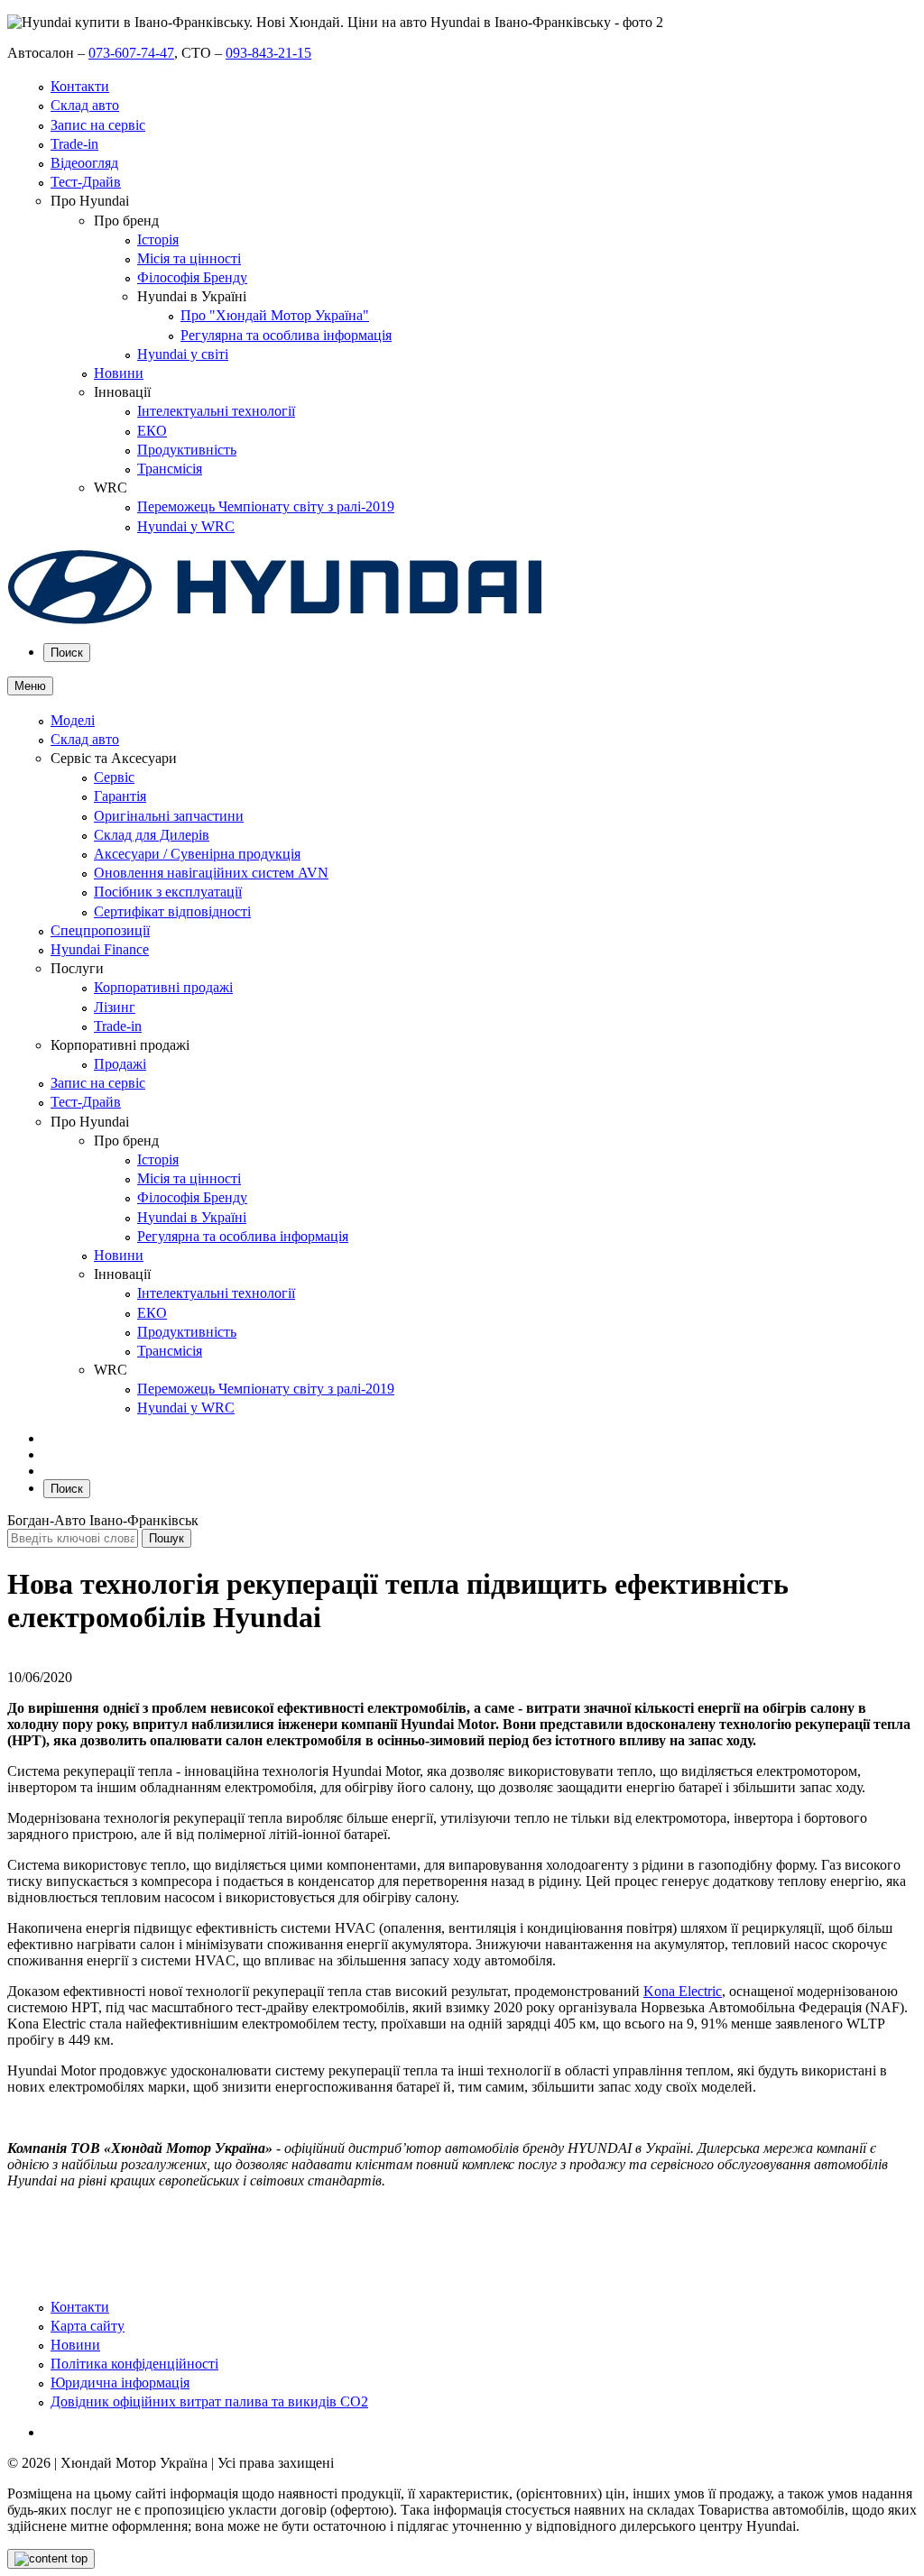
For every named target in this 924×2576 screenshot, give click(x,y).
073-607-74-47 (131, 53)
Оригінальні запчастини (169, 816)
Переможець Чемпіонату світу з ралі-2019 (266, 506)
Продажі (120, 1064)
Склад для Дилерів (152, 835)
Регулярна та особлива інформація (286, 335)
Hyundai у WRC (186, 526)
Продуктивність (187, 450)
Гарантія (120, 796)
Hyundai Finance (100, 949)
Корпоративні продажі (163, 987)
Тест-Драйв (86, 182)
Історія (158, 239)
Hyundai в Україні (192, 1217)
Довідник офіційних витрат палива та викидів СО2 (209, 2401)
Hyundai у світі (183, 354)
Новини (119, 373)
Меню (30, 686)
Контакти (80, 86)
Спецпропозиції (100, 930)
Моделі (73, 720)
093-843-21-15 (268, 53)
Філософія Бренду (192, 277)
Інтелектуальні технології (216, 411)
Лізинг (115, 1007)
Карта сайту (88, 2326)
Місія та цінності (189, 258)
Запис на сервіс (98, 125)
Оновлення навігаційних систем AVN (211, 873)
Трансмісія (170, 469)
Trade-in (74, 144)
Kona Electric (683, 1991)
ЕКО (152, 431)
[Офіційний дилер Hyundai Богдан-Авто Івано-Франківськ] (275, 620)
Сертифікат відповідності (172, 911)
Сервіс (114, 777)
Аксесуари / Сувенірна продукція (197, 854)
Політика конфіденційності (134, 2364)
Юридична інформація (120, 2383)
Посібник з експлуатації (168, 892)
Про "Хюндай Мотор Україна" (275, 315)
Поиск (67, 653)
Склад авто (85, 105)
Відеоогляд (84, 163)
